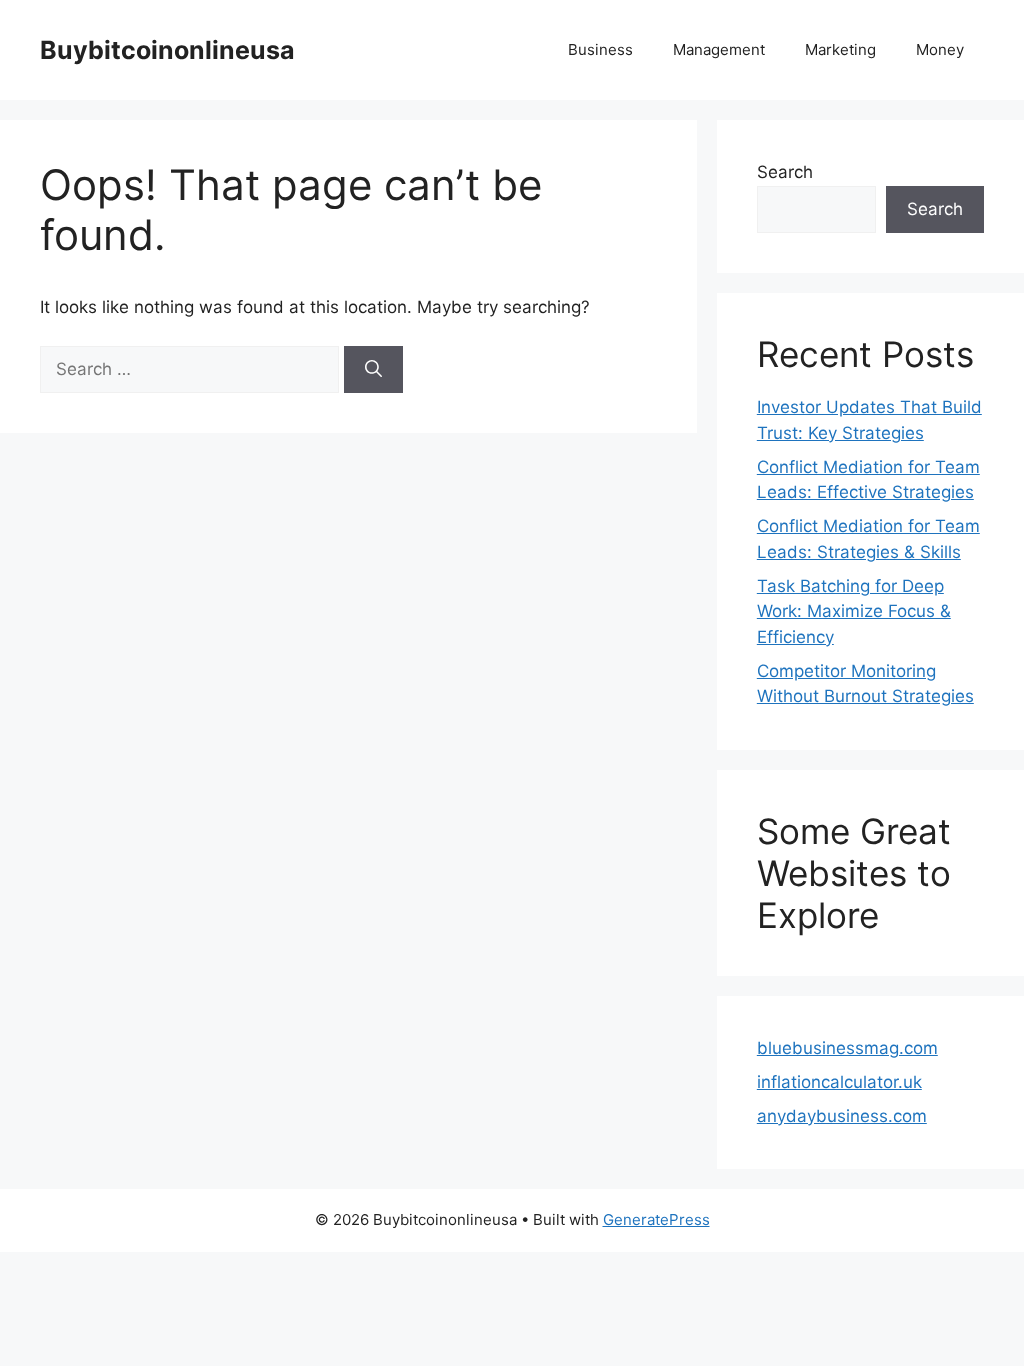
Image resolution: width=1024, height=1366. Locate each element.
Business (600, 49)
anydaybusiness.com (842, 1116)
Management (719, 49)
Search (785, 172)
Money (940, 49)
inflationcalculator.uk (839, 1082)
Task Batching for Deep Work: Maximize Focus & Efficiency (854, 611)
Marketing (840, 49)
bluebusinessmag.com (847, 1048)
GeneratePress (656, 1219)
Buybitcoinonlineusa (167, 50)
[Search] (373, 370)
